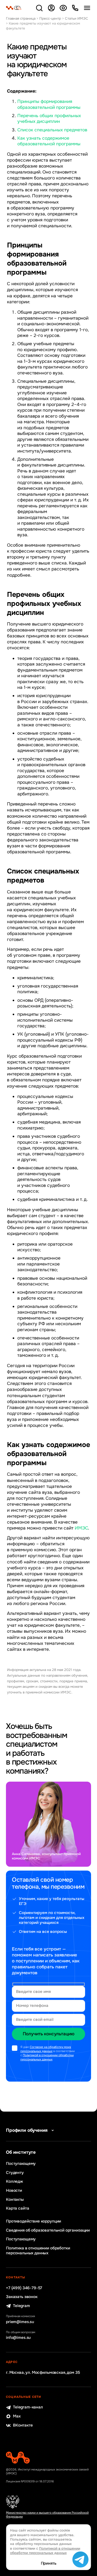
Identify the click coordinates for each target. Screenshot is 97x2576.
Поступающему (21, 2164)
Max (17, 2416)
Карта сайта (17, 2208)
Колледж (14, 2182)
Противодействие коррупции (33, 2221)
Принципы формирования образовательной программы (49, 104)
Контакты (15, 2200)
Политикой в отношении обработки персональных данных (47, 2057)
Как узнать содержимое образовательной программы (49, 141)
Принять (49, 2563)
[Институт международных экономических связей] (14, 8)
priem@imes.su (20, 2322)
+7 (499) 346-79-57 (24, 2288)
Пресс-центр (50, 18)
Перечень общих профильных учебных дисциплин (49, 119)
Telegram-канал (28, 2407)
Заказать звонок (22, 2297)
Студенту (15, 2173)
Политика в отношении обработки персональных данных (38, 2251)
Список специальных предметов (52, 130)
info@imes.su (18, 2338)
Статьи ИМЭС (77, 18)
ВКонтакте (23, 2425)
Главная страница (21, 18)
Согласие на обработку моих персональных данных (46, 2049)
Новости (14, 2191)
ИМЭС (81, 1528)
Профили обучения (27, 2130)
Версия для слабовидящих (63, 8)
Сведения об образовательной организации (48, 2230)
